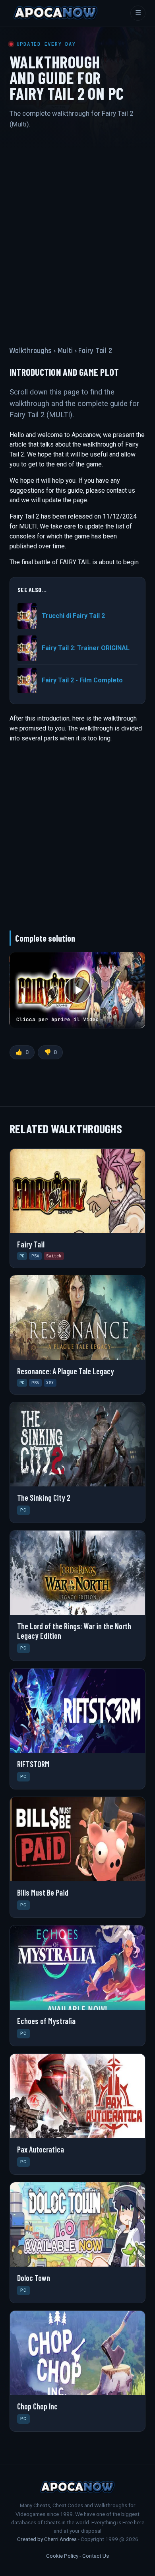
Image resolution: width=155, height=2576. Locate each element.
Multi (65, 351)
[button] (77, 990)
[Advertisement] (77, 230)
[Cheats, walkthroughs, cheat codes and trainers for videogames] (56, 13)
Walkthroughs (31, 351)
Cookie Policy (62, 2556)
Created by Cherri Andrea (47, 2539)
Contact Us (96, 2556)
